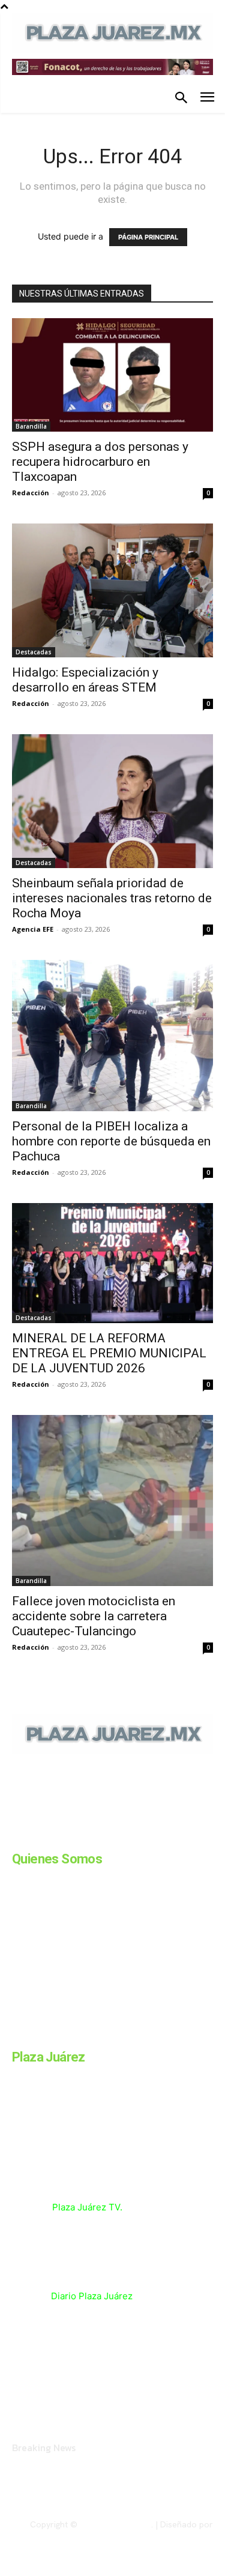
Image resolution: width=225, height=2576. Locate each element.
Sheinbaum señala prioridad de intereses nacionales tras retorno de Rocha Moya (112, 898)
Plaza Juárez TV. (87, 2207)
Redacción (31, 493)
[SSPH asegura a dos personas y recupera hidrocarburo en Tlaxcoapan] (112, 375)
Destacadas (34, 652)
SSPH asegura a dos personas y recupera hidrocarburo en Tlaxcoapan (100, 462)
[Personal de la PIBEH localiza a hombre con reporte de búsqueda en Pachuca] (112, 1035)
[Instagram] (47, 1836)
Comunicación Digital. (172, 2535)
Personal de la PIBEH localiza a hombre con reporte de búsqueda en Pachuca (111, 1141)
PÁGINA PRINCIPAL (148, 237)
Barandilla (31, 426)
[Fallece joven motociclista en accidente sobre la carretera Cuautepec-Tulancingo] (112, 1500)
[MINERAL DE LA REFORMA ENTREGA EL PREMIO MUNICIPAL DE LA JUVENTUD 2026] (112, 1263)
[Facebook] (17, 1836)
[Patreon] (77, 1836)
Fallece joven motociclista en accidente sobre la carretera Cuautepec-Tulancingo (94, 1616)
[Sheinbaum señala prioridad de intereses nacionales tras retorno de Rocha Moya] (112, 801)
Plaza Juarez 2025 (115, 2524)
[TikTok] (107, 1836)
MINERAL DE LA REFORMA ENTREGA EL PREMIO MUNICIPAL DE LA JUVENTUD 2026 (109, 1353)
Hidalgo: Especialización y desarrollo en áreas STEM (85, 680)
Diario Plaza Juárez (92, 2296)
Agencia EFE (33, 929)
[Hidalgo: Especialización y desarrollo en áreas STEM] (112, 590)
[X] (137, 1836)
